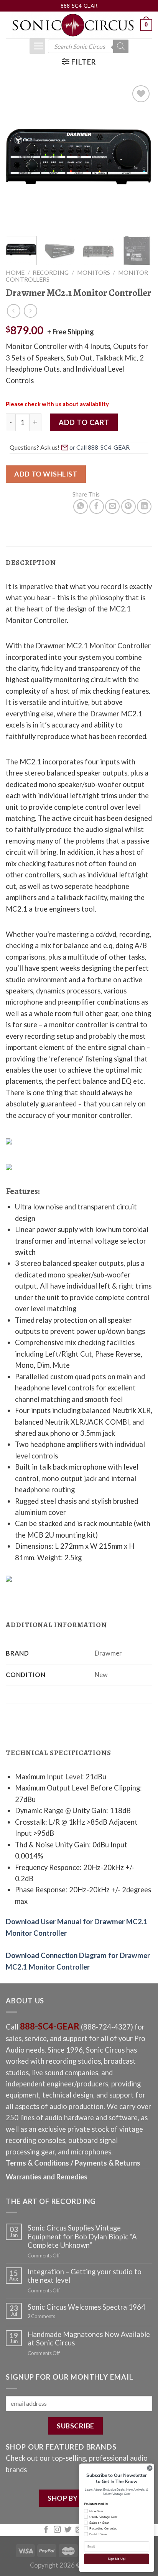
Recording (51, 272)
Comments (41, 2316)
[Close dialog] (150, 2468)
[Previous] (18, 156)
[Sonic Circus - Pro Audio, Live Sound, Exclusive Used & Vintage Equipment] (73, 25)
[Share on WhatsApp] (81, 507)
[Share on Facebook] (97, 507)
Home (15, 272)
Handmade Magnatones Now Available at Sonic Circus (89, 2338)
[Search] (121, 46)
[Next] (140, 156)
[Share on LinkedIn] (144, 507)
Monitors (94, 272)
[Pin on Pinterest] (128, 507)
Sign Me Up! (116, 2559)
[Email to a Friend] (112, 507)
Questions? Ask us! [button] (35, 447)
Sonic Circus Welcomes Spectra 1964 (86, 2307)
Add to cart (84, 422)
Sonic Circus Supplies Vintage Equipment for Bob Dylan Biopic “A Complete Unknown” (82, 2236)
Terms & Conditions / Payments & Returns (73, 2163)
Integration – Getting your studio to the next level (85, 2276)
